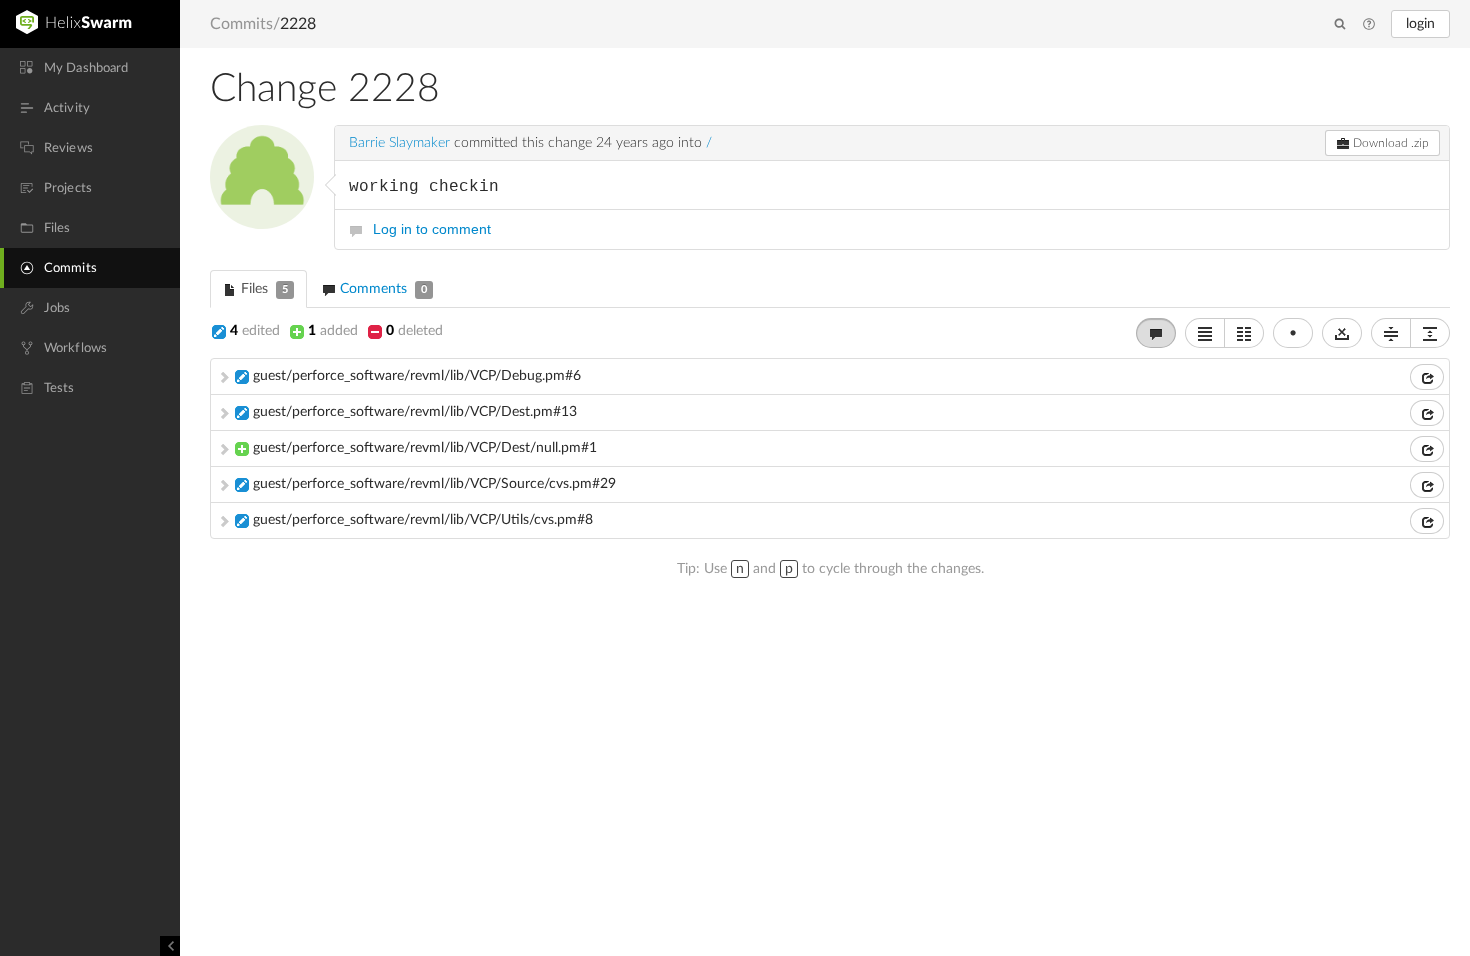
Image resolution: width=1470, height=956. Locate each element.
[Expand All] (1430, 333)
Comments (381, 289)
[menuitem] (90, 68)
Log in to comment (432, 229)
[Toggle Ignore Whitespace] (1342, 333)
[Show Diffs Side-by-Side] (1244, 333)
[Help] (1369, 25)
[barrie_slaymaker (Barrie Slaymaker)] (262, 177)
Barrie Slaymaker (399, 143)
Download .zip (1389, 143)
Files (262, 289)
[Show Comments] (1156, 333)
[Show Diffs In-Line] (1205, 333)
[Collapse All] (1391, 333)
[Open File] (1427, 377)
